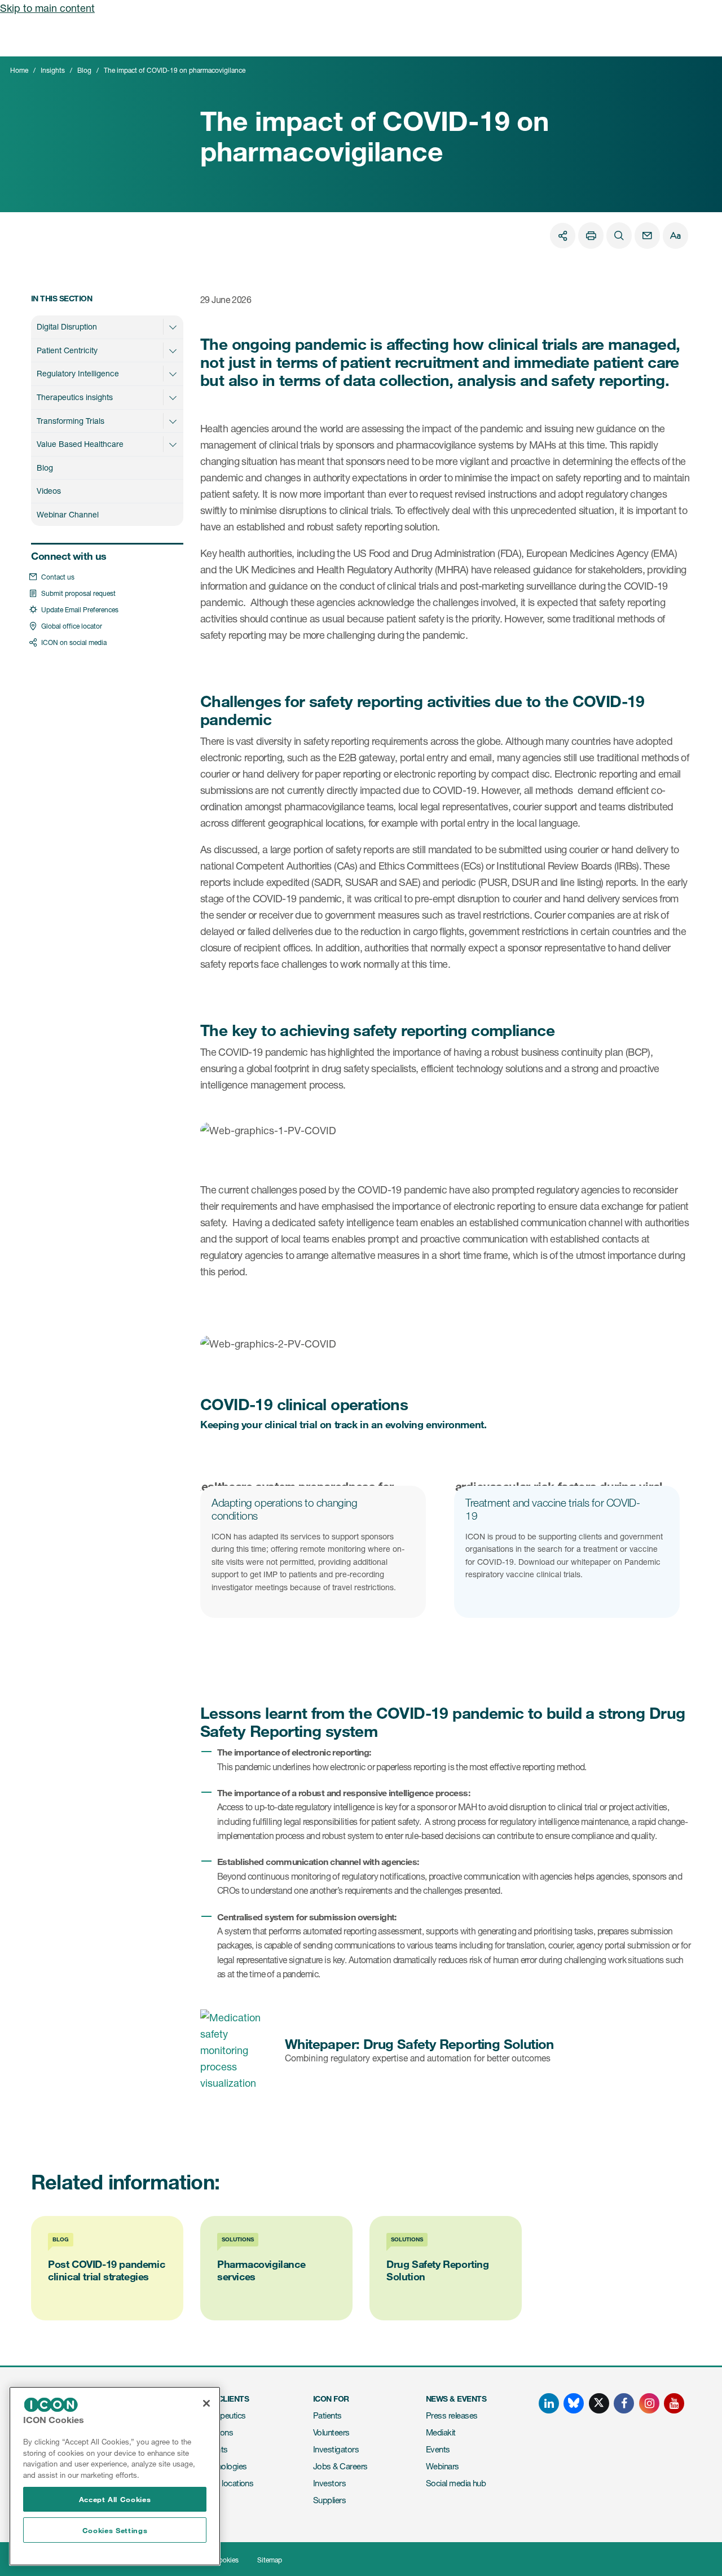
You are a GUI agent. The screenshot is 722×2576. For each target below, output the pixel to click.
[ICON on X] (599, 2403)
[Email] (647, 236)
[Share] (563, 236)
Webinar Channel (68, 514)
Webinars (443, 2466)
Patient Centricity (67, 350)
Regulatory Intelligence (78, 373)
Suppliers (329, 2500)
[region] (115, 2476)
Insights (53, 70)
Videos (49, 491)
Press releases (452, 2415)
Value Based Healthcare (80, 444)
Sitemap (270, 2560)
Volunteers (331, 2432)
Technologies (224, 2466)
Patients (327, 2415)
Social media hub (456, 2483)
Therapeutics (223, 2415)
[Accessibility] (675, 236)
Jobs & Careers (340, 2466)
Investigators (336, 2449)
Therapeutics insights (75, 397)
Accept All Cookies (115, 2499)
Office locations (227, 2483)
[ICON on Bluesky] (574, 2403)
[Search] (619, 236)
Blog (84, 70)
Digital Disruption (67, 326)
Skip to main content (47, 8)
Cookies (226, 2560)
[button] (173, 327)
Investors (329, 2483)
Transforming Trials (71, 421)
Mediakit (441, 2432)
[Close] (206, 2403)
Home (19, 70)
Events (438, 2449)
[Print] (591, 236)
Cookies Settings (115, 2530)
